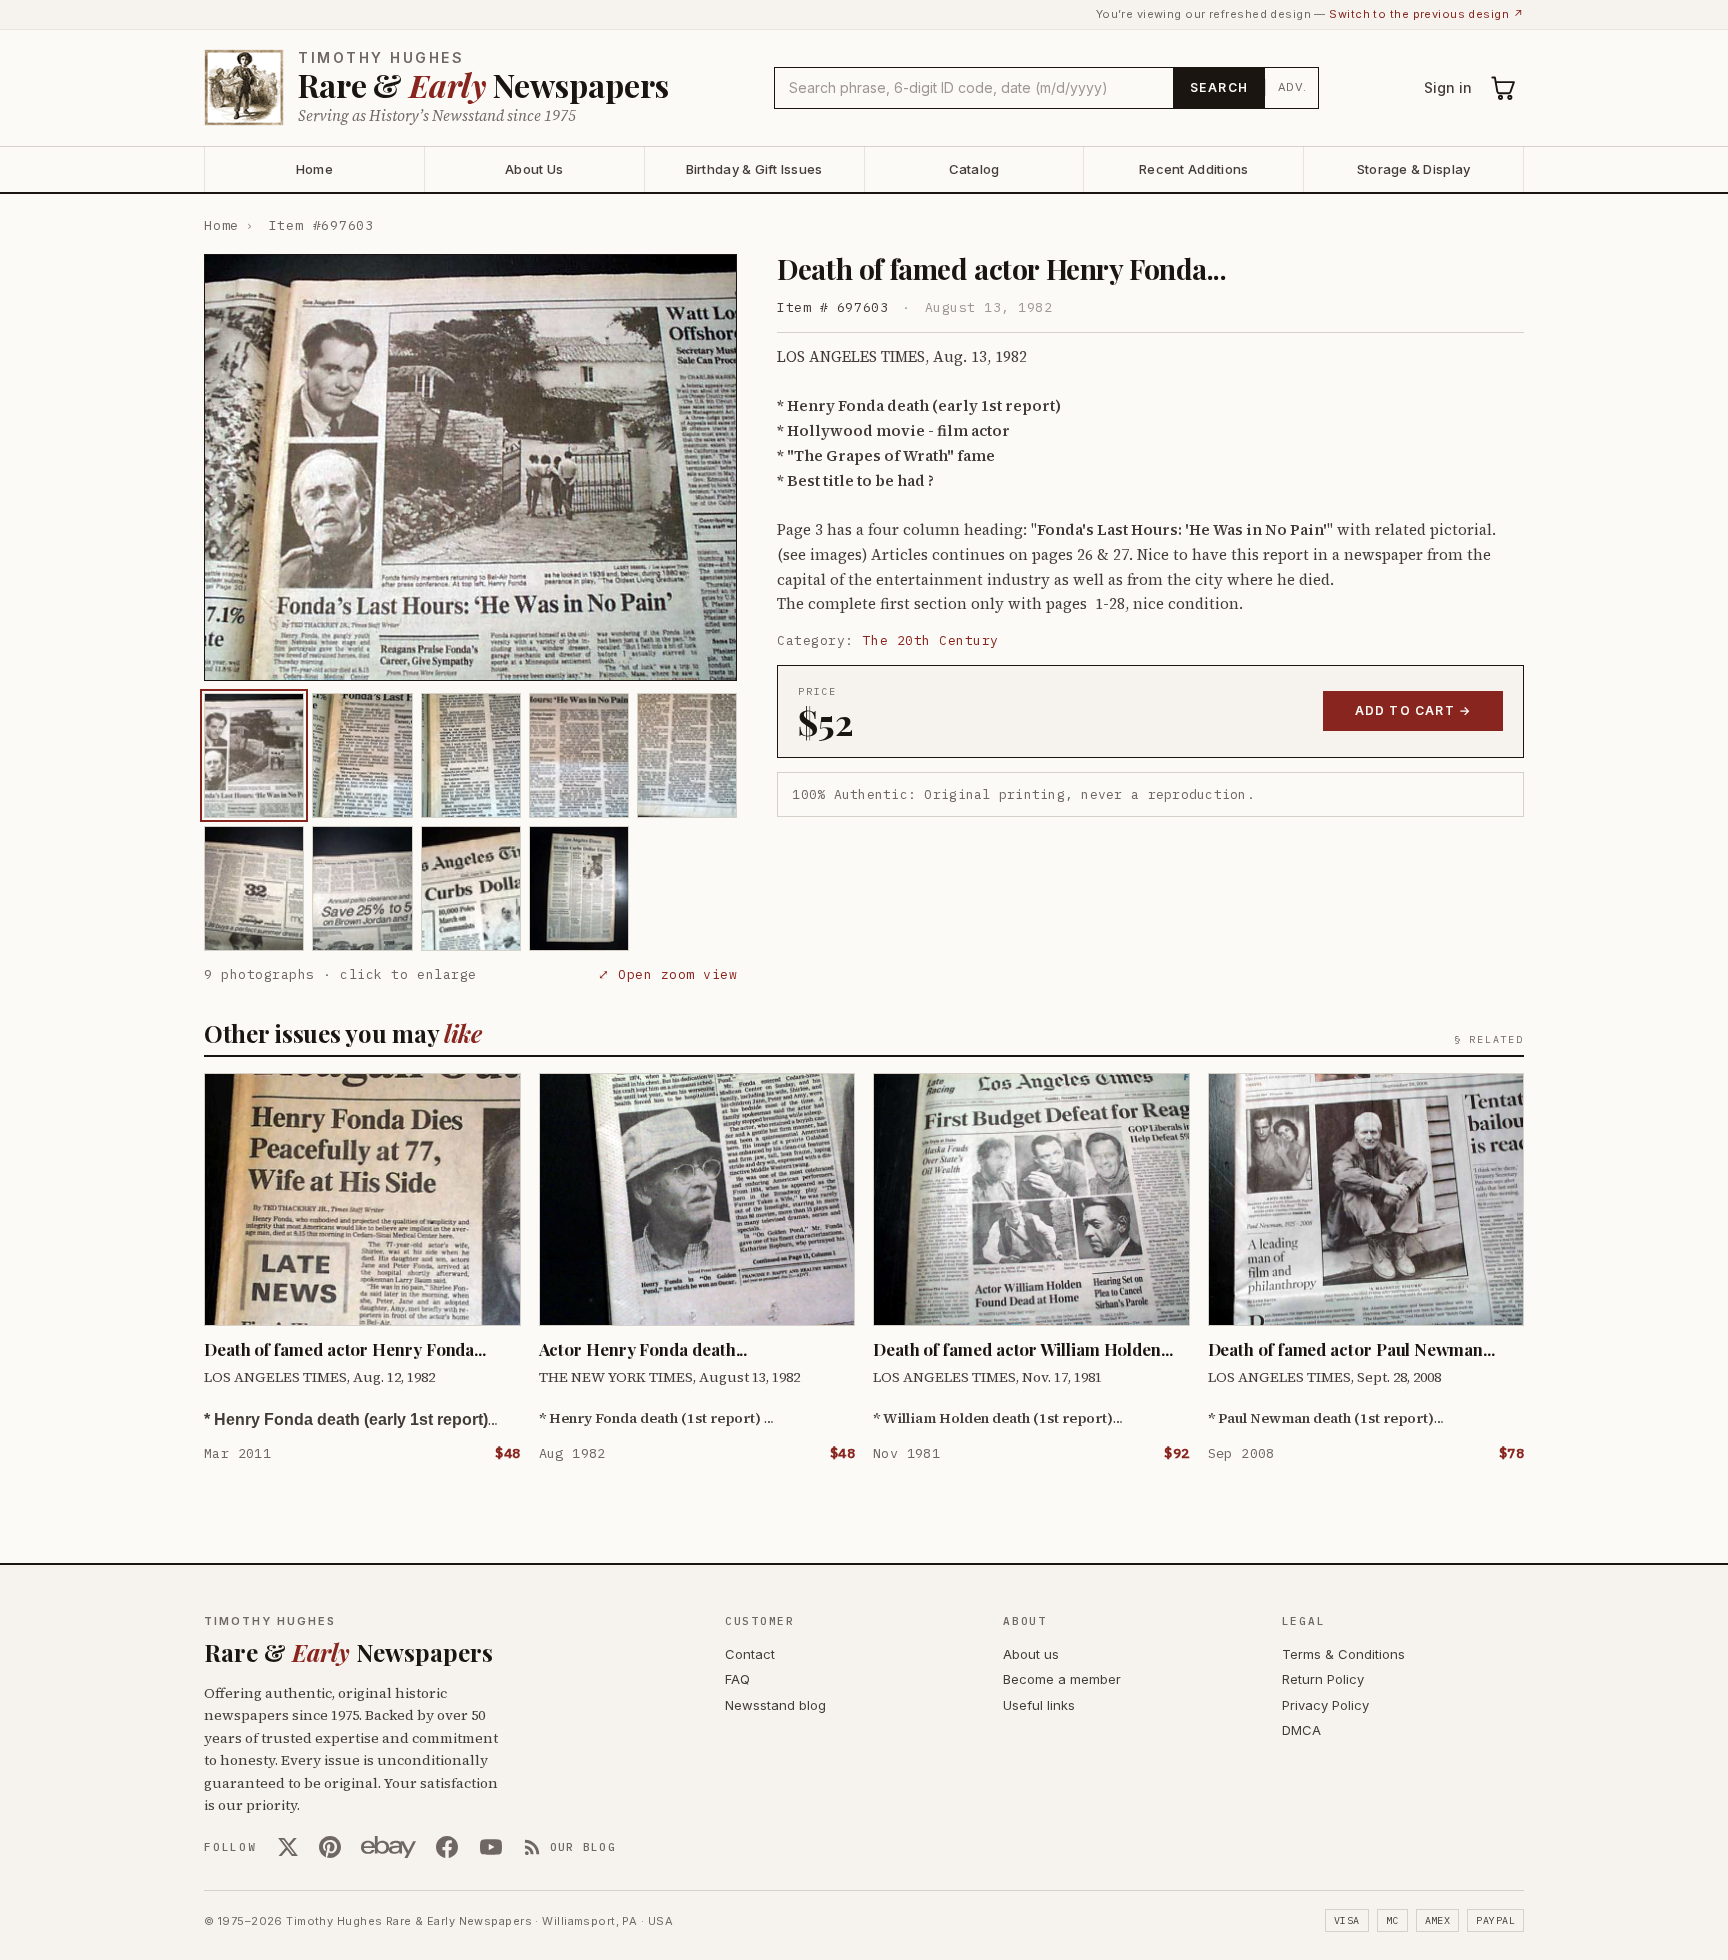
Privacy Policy (1325, 1705)
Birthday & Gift (754, 169)
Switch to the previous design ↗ (1426, 14)
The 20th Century (931, 640)
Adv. (1292, 87)
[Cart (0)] (1504, 88)
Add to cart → (1413, 710)
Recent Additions (1193, 169)
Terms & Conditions (1343, 1654)
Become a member (1062, 1679)
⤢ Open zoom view (667, 974)
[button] (470, 467)
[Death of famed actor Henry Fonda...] (254, 755)
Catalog (974, 169)
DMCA (1301, 1730)
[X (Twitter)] (288, 1847)
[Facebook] (447, 1847)
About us (1031, 1654)
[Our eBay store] (388, 1847)
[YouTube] (491, 1847)
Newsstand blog (775, 1705)
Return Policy (1323, 1679)
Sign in (1448, 87)
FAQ (737, 1679)
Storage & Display (1413, 169)
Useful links (1039, 1705)
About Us (534, 169)
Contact (750, 1654)
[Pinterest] (330, 1847)
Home (314, 169)
